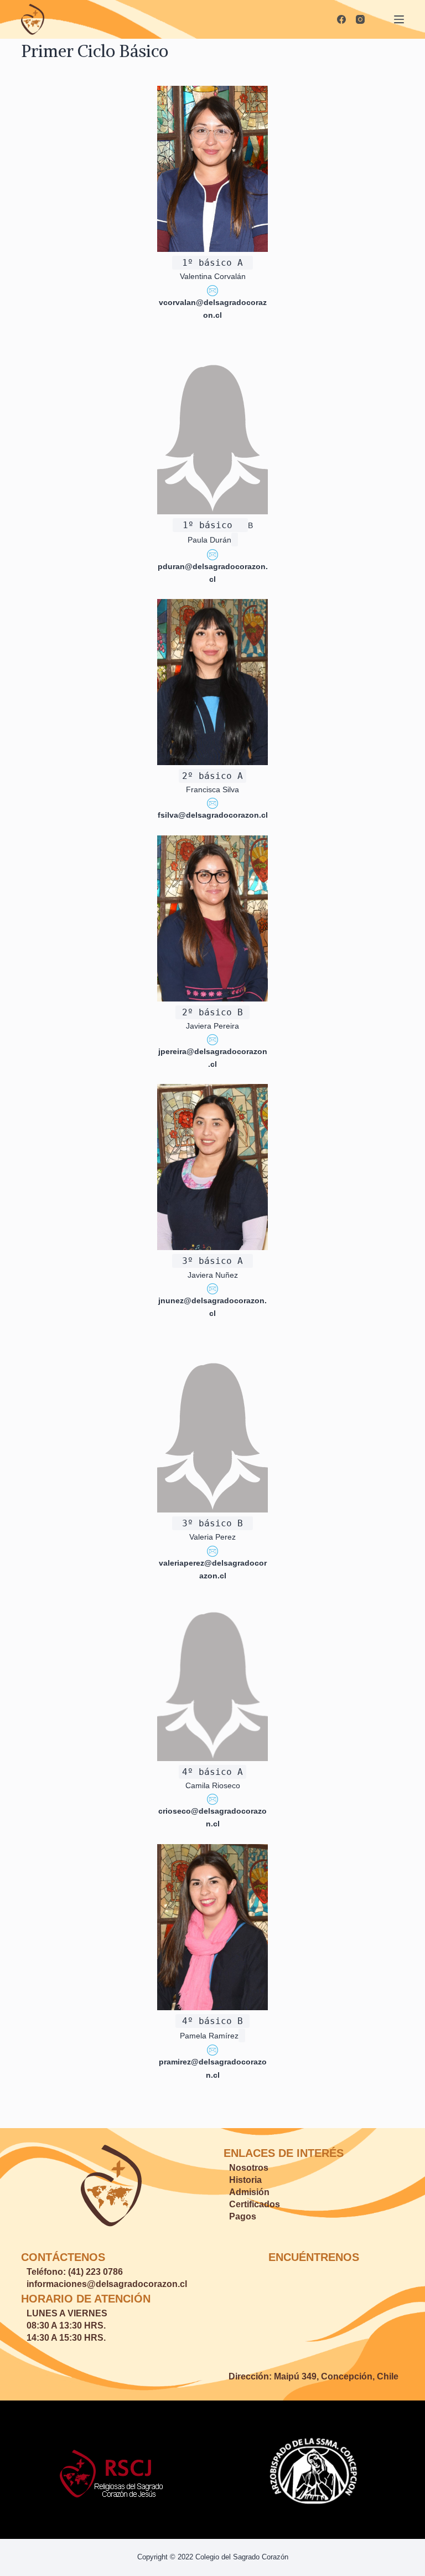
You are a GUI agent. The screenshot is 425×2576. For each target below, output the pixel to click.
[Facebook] (341, 19)
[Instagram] (360, 19)
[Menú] (399, 19)
